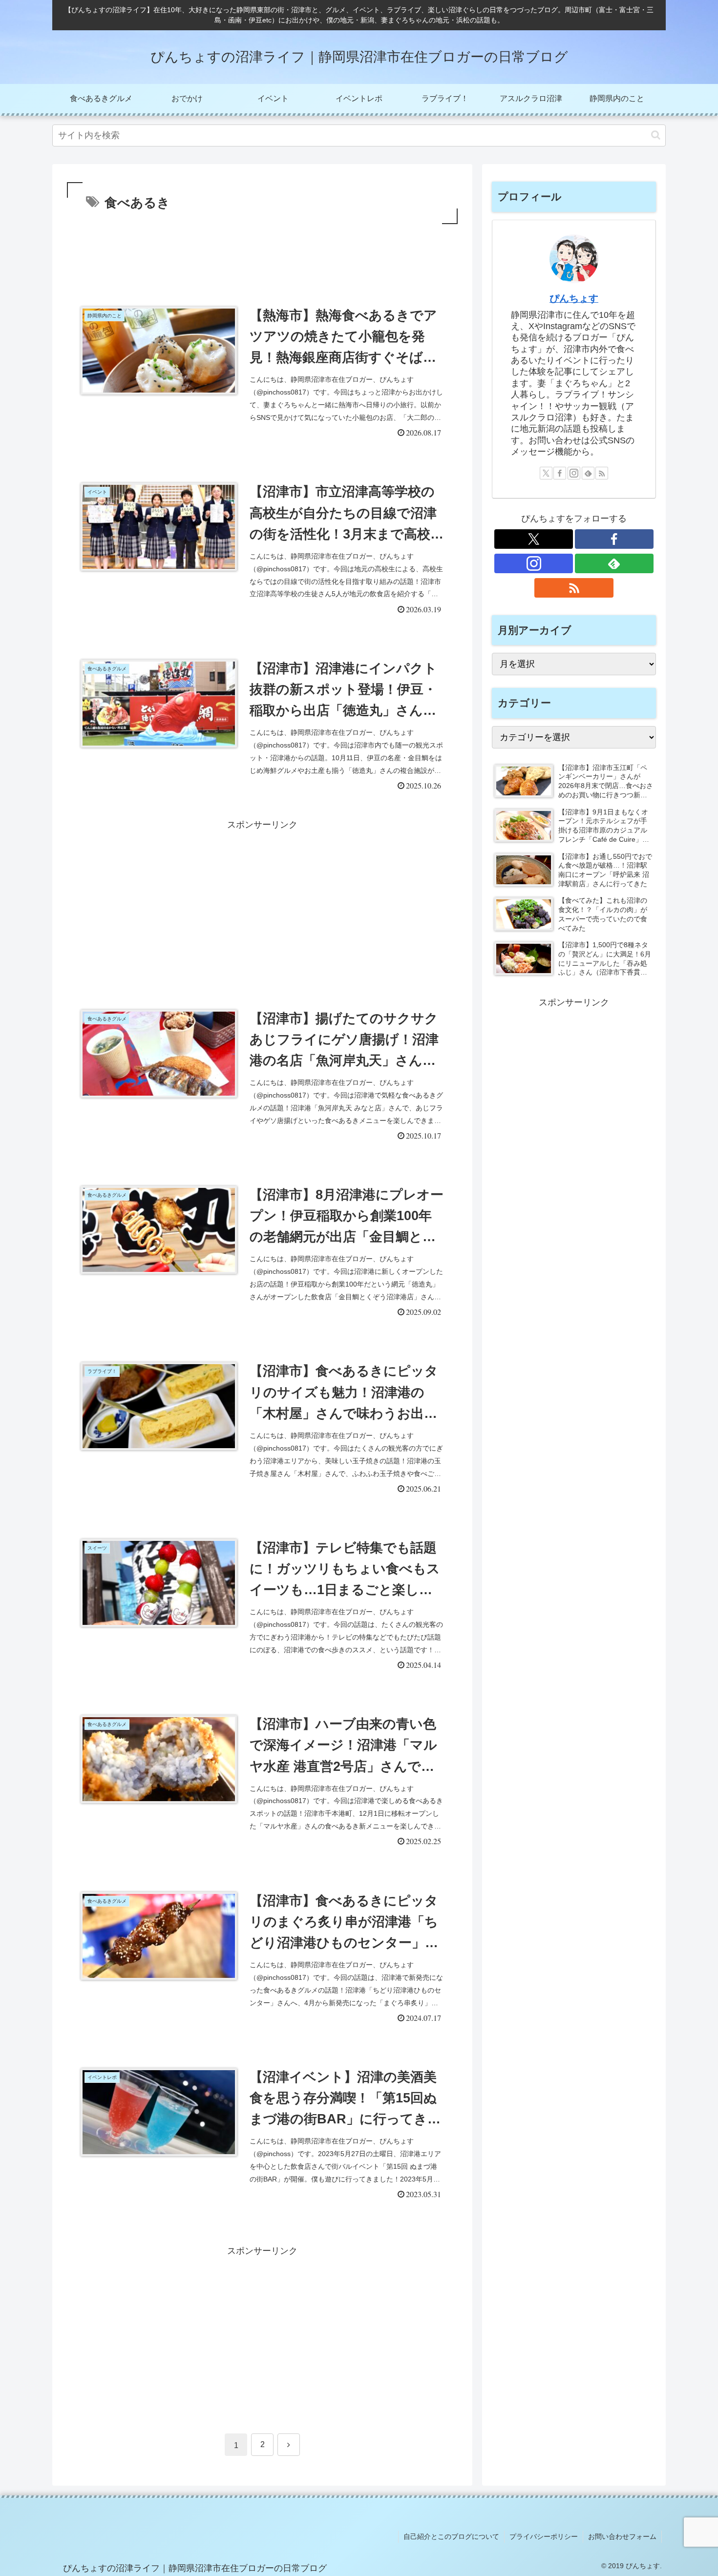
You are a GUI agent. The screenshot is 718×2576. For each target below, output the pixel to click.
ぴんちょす (574, 298)
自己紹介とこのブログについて (451, 2536)
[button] (656, 135)
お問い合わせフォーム (622, 2536)
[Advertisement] (262, 253)
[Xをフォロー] (546, 473)
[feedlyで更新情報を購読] (588, 473)
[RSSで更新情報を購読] (602, 473)
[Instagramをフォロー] (574, 473)
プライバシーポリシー (544, 2536)
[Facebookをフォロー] (560, 473)
